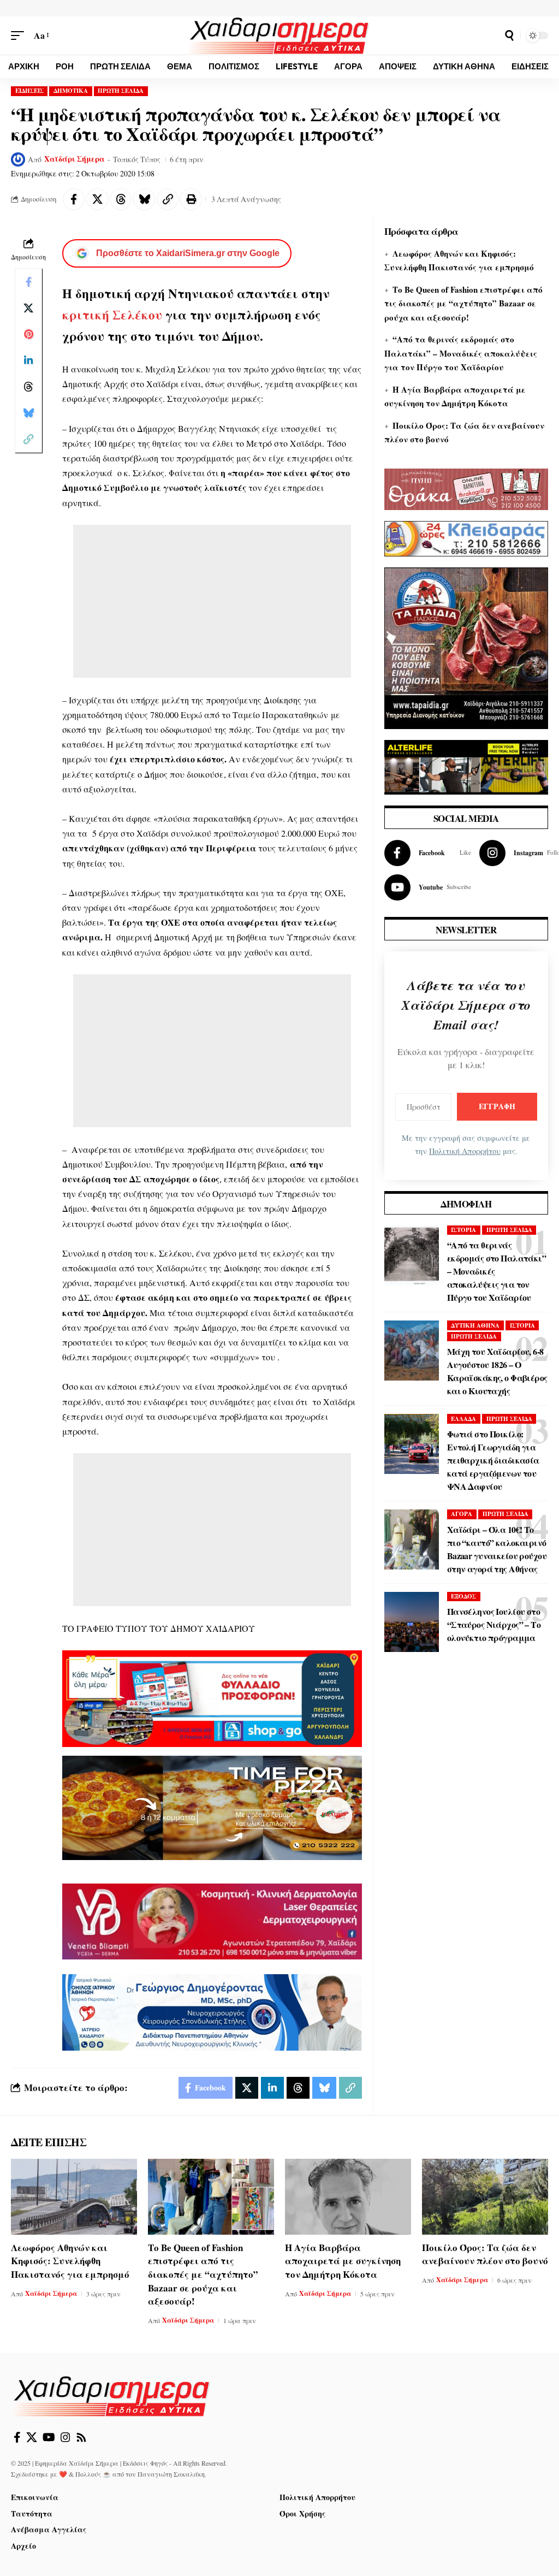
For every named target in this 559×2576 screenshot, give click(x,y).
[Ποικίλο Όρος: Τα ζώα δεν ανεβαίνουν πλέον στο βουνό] (485, 2197)
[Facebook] (428, 853)
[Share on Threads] (121, 199)
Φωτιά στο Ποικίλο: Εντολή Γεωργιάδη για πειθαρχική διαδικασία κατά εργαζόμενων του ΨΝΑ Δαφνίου (493, 1460)
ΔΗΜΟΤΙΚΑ (71, 91)
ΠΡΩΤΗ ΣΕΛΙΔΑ (121, 91)
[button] (20, 35)
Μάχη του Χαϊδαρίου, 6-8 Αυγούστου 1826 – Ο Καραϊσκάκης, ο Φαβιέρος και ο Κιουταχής (497, 1371)
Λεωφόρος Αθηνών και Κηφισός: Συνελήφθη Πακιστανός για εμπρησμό (70, 2261)
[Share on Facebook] (74, 199)
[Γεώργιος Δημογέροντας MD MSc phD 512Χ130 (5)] (212, 2011)
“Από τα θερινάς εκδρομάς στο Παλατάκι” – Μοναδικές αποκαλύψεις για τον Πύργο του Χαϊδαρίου (461, 353)
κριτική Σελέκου (114, 315)
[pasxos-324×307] (466, 646)
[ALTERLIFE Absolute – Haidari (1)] (466, 765)
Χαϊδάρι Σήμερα (75, 159)
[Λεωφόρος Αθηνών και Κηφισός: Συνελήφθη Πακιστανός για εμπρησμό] (74, 2197)
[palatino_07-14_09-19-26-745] (212, 1806)
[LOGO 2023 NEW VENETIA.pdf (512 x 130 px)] (212, 1920)
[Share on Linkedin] (28, 360)
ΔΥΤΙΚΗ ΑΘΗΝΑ (475, 1325)
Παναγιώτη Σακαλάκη (171, 2474)
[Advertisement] (212, 601)
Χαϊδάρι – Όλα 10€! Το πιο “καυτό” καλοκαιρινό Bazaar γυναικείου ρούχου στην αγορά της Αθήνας (497, 1549)
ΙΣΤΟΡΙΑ (463, 1230)
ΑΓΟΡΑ (462, 1514)
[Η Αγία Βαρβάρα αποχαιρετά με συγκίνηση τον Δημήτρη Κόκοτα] (348, 2197)
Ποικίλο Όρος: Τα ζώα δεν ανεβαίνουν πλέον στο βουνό (485, 2254)
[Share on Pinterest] (28, 334)
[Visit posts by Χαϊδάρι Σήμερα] (18, 159)
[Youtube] (428, 887)
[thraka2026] (466, 487)
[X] (32, 2437)
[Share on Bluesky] (144, 199)
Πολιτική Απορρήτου (465, 1151)
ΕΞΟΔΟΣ (463, 1596)
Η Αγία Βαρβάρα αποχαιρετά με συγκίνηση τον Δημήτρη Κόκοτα (343, 2261)
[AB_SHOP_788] (212, 1697)
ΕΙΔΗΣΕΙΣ (29, 91)
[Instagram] (66, 2437)
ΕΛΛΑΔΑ (463, 1419)
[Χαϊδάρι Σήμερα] (280, 35)
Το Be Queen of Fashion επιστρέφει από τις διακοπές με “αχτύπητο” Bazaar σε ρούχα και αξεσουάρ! (463, 303)
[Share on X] (97, 199)
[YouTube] (49, 2437)
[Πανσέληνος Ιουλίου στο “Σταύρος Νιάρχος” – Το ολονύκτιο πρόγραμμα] (412, 1622)
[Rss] (81, 2437)
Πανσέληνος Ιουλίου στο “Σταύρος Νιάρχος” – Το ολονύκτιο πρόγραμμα (494, 1624)
